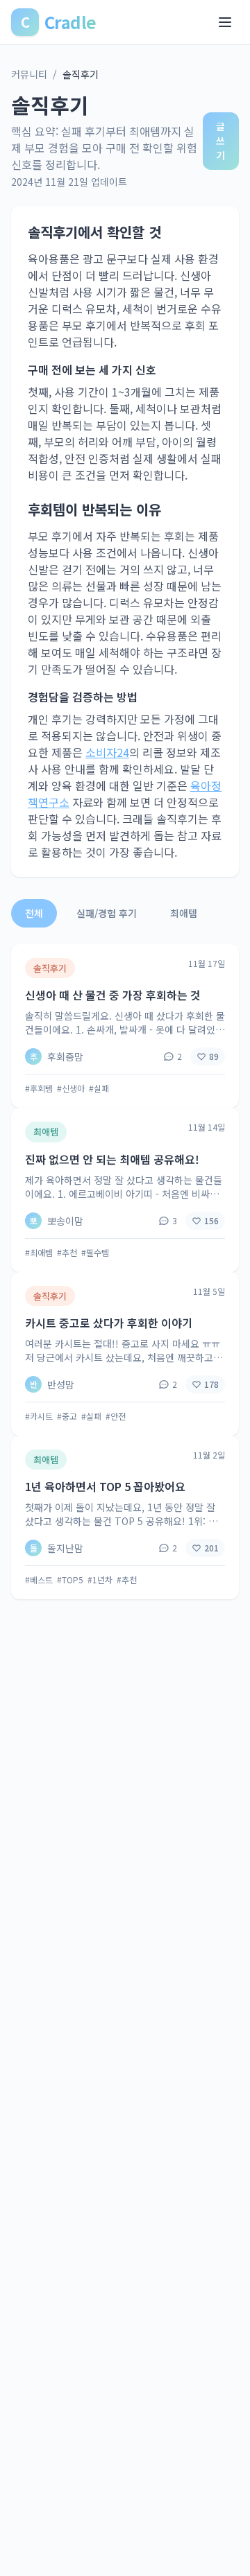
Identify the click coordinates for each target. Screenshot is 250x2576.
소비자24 (107, 752)
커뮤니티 (29, 74)
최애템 (184, 913)
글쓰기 (220, 141)
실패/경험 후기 (107, 913)
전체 (34, 913)
